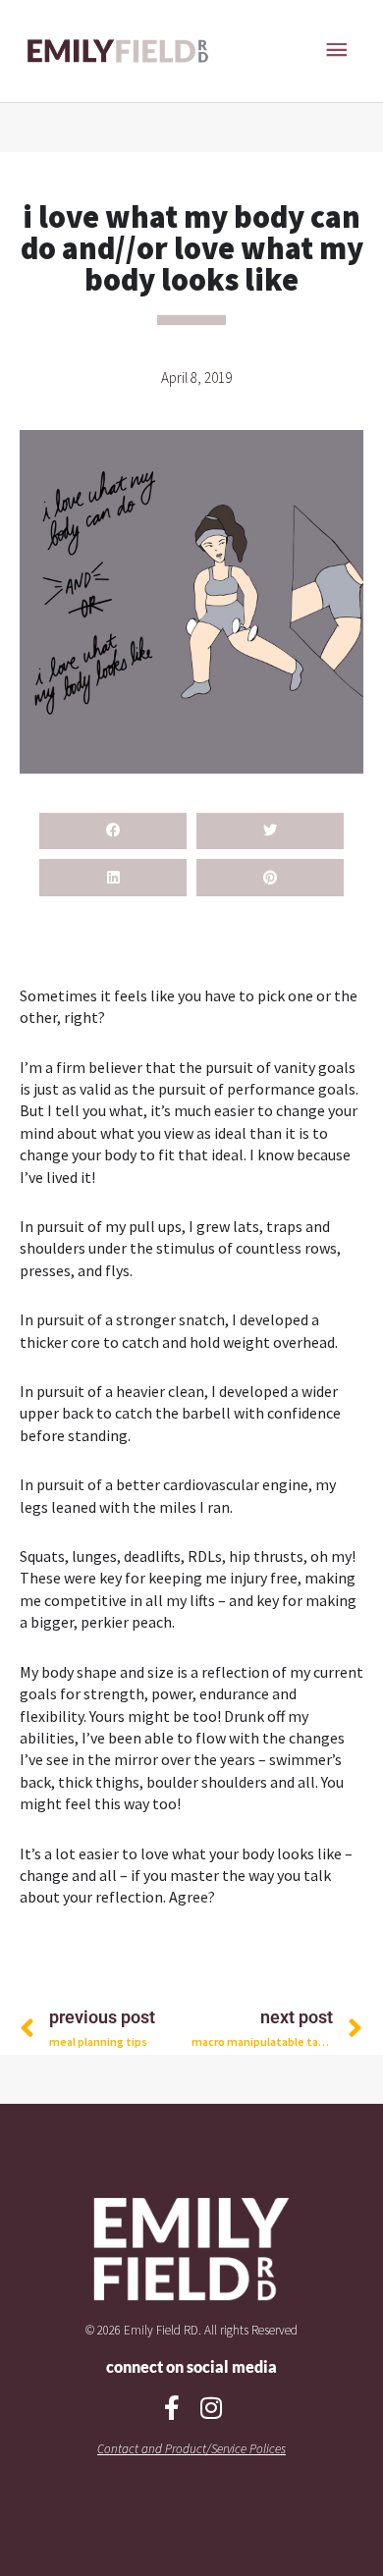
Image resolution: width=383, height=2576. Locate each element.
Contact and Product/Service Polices (191, 2449)
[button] (113, 832)
